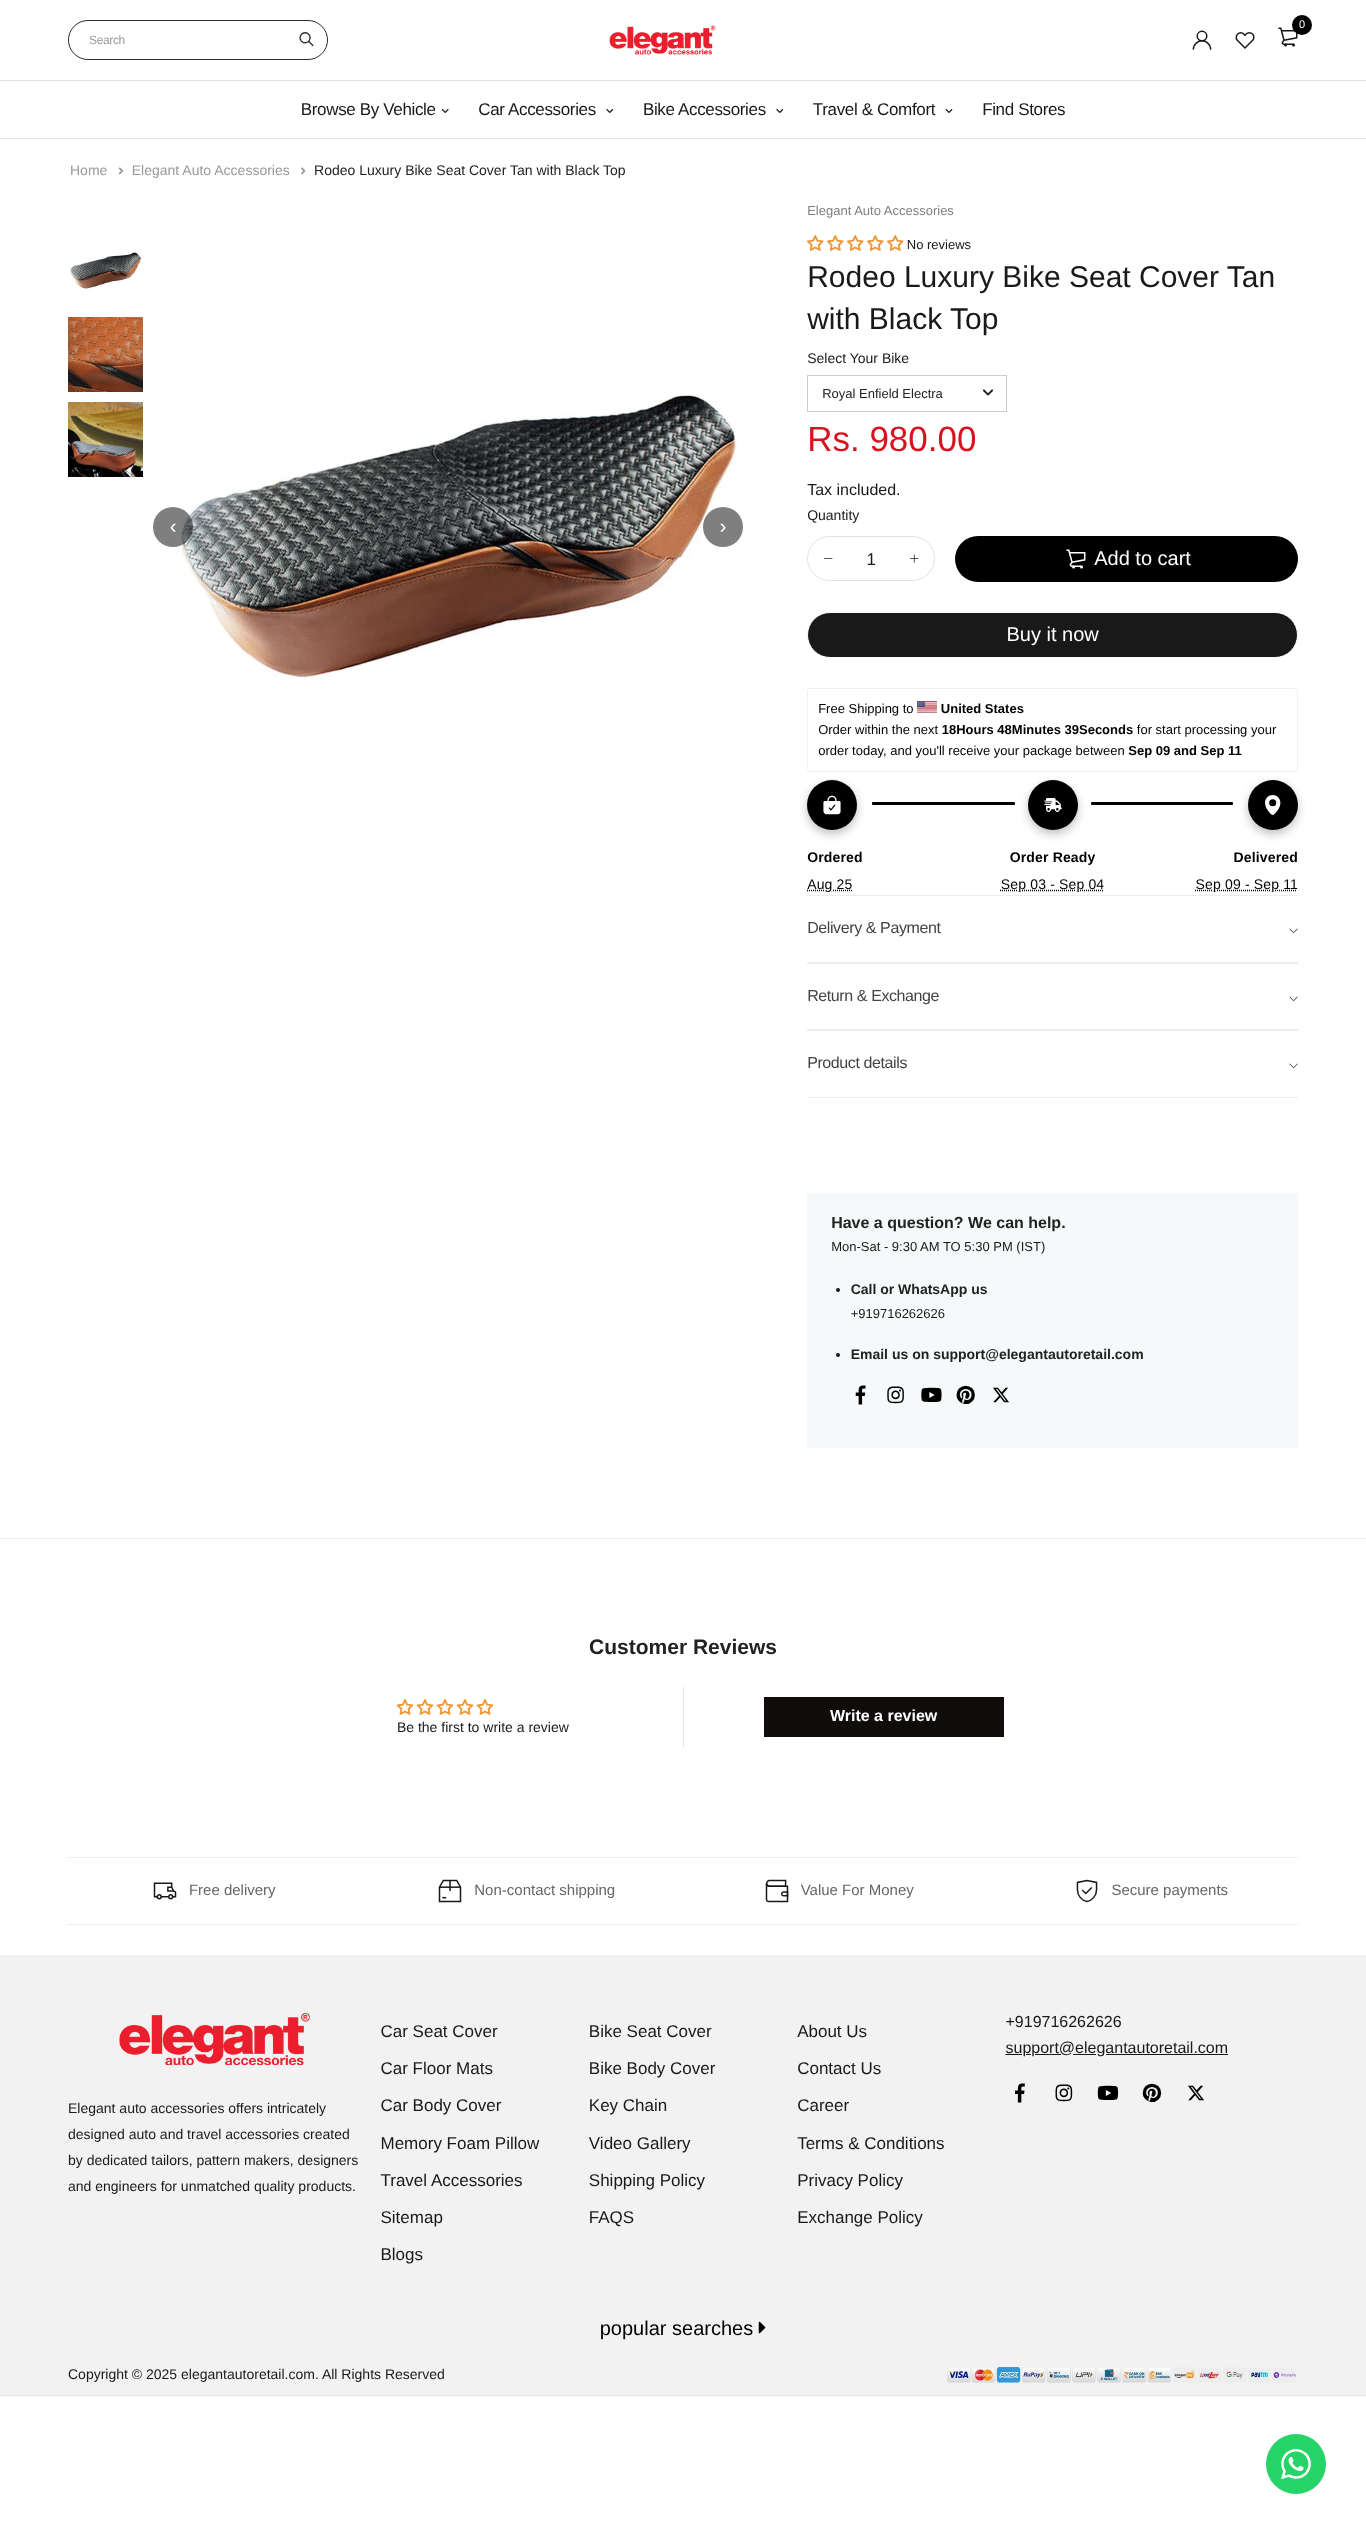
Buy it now (1052, 635)
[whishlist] (1245, 40)
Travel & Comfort (876, 109)
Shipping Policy (647, 2180)
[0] (1288, 37)
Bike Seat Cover (650, 2031)
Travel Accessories (452, 2180)
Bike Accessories (706, 109)
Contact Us (839, 2068)
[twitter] (1195, 2095)
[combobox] (198, 40)
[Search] (306, 40)
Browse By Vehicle (368, 109)
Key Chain (628, 2105)
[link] (1019, 2095)
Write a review (883, 1716)
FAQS (611, 2217)
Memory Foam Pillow (460, 2143)
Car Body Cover (441, 2105)
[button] (855, 244)
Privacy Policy (850, 2180)
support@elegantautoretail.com (1038, 1354)
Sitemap (412, 2217)
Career (823, 2105)
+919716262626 (898, 1313)
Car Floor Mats (437, 2068)
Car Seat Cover (439, 2031)
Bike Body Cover (652, 2068)
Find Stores (1023, 109)
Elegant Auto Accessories (213, 170)
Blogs (402, 2254)
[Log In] (1202, 40)
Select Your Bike (858, 358)
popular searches (679, 2329)
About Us (832, 2031)
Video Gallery (640, 2143)
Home (90, 170)
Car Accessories (539, 109)
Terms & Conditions (870, 2143)
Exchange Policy (860, 2217)
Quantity (833, 515)
